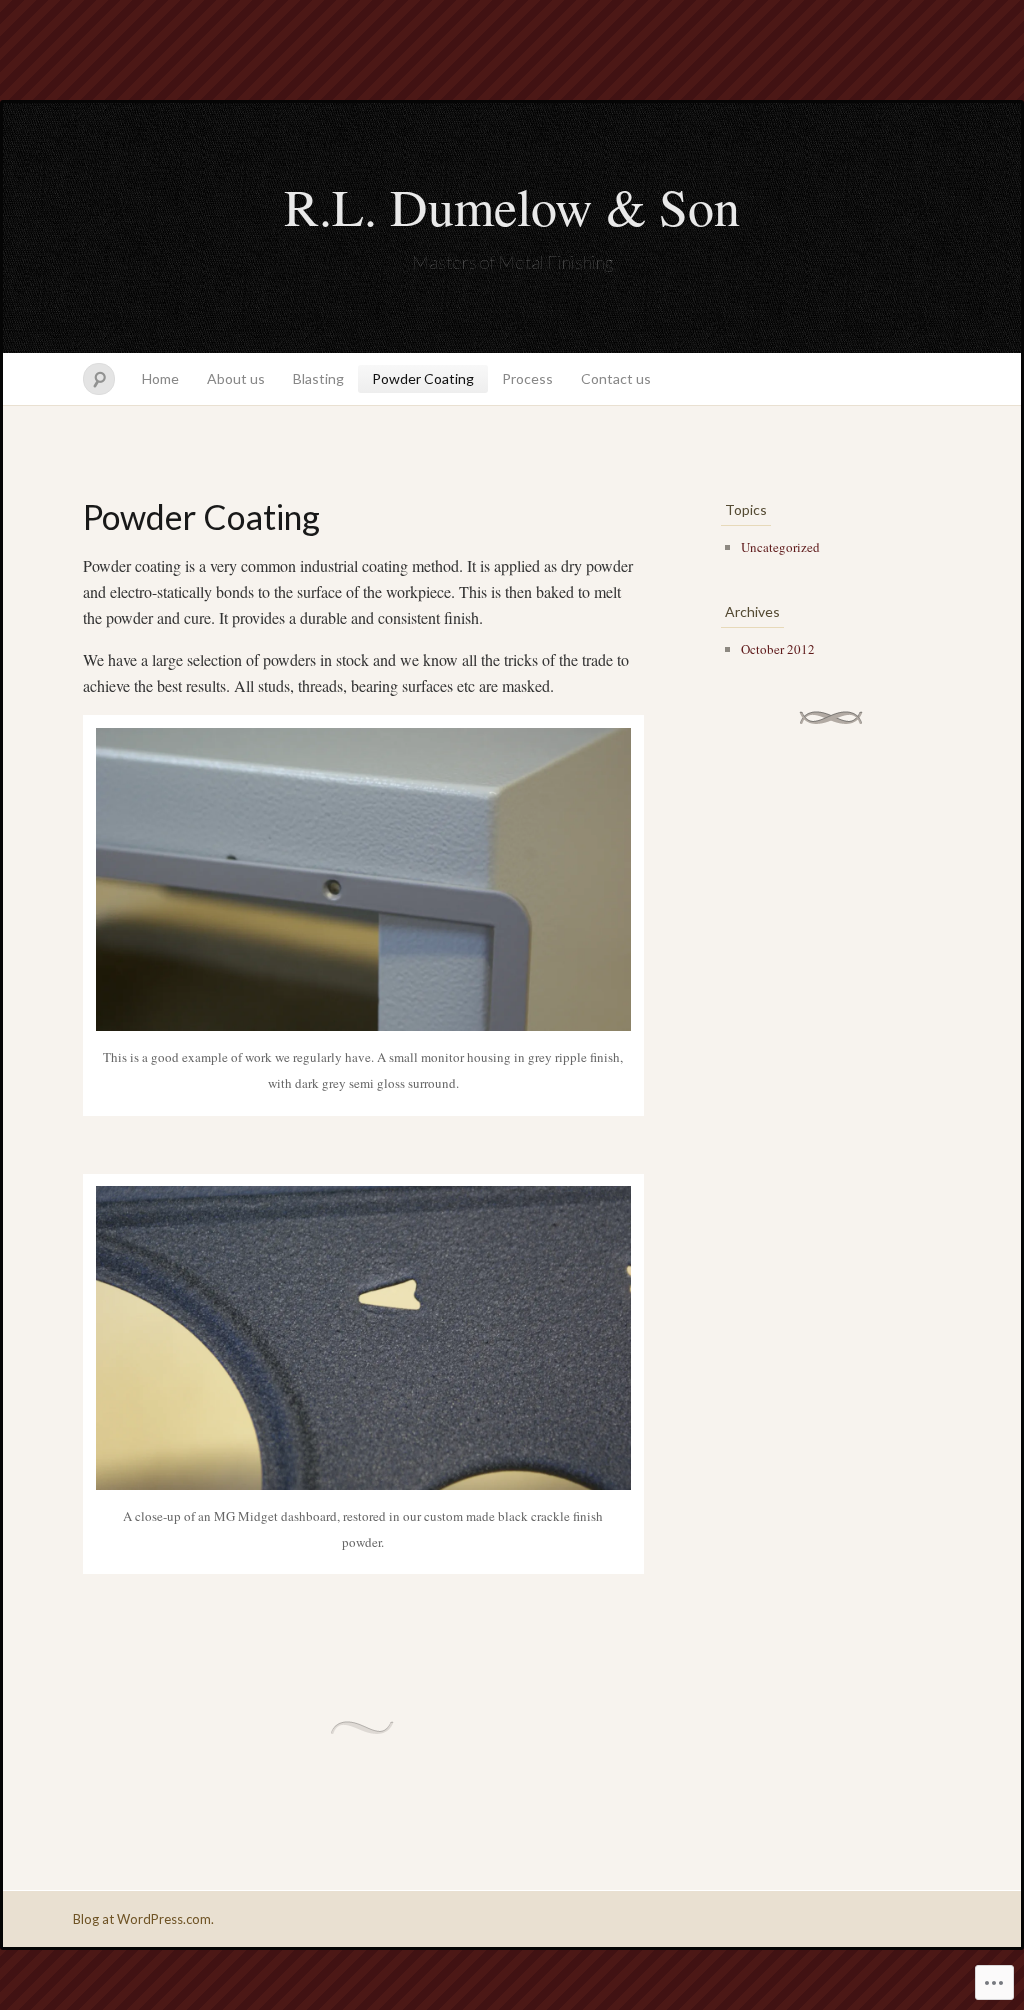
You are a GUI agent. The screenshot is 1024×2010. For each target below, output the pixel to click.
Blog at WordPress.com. (143, 1919)
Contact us (616, 378)
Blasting (318, 378)
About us (236, 378)
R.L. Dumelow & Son (512, 206)
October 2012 (778, 649)
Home (160, 378)
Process (527, 378)
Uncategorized (780, 547)
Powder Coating (423, 378)
